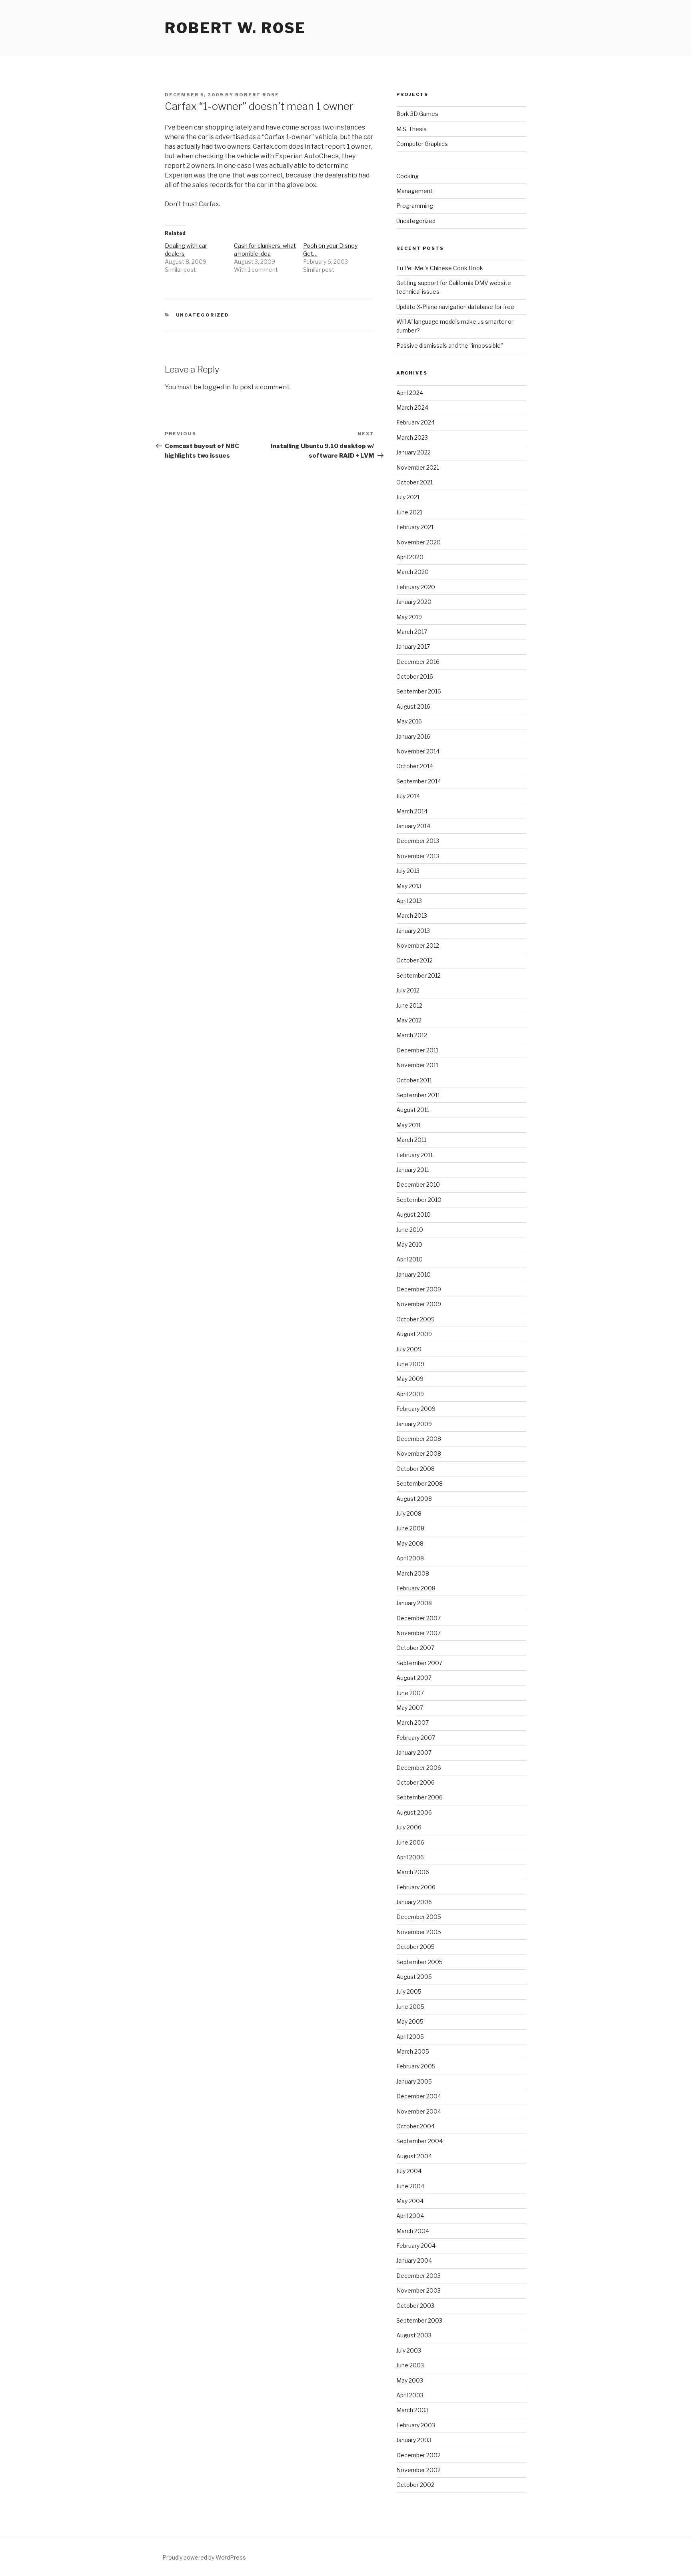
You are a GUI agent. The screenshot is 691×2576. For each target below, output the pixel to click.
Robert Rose (257, 95)
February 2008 (416, 1588)
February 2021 (415, 527)
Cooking (407, 176)
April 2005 (410, 2037)
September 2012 (418, 975)
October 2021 (414, 482)
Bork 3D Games (417, 114)
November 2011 (417, 1065)
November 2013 (418, 856)
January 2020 (414, 602)
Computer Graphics (422, 144)
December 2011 (417, 1050)
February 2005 (416, 2066)
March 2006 (413, 1872)
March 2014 (412, 811)
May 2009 (410, 1379)
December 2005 (419, 1917)
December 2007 (418, 1618)
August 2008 (414, 1499)
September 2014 (419, 781)
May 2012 (409, 1020)
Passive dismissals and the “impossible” (450, 346)
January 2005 (414, 2081)
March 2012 (412, 1035)
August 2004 (414, 2156)
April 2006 (410, 1857)
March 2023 (412, 437)
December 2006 (419, 1768)
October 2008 (415, 1469)
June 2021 (409, 512)
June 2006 (410, 1842)
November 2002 (418, 2470)
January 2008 (414, 1603)
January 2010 (413, 1274)
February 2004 (416, 2246)
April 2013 (409, 901)
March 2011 (411, 1140)
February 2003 (416, 2425)
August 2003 (414, 2335)
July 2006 (409, 1827)
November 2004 (419, 2111)
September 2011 (418, 1095)
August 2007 (414, 1678)
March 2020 (412, 572)
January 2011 (413, 1170)
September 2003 (419, 2320)
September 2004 (419, 2141)
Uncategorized (203, 315)
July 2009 (409, 1349)
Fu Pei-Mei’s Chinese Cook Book (440, 268)
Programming (415, 206)
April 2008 (410, 1558)
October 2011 (414, 1080)
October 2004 (415, 2126)
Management (414, 191)
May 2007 (410, 1708)
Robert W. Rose (235, 28)
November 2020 (418, 542)
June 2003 (410, 2365)
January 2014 (413, 826)
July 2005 (409, 1991)
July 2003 (409, 2350)
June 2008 (410, 1528)
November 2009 (419, 1304)
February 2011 (414, 1155)
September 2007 (419, 1663)
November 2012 (418, 945)
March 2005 (413, 2051)
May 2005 (410, 2021)
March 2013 (412, 915)
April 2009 (410, 1394)
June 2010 (410, 1230)
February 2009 (416, 1409)
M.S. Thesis (411, 129)
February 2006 (416, 1887)
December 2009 (419, 1289)
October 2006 (415, 1782)
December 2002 (418, 2455)
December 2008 (419, 1439)
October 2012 (414, 960)
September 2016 (419, 691)
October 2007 (415, 1648)
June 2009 (410, 1364)
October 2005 (415, 1947)
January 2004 (414, 2260)
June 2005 (410, 2007)
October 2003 (415, 2306)
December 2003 (418, 2276)
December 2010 (418, 1184)
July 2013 (408, 871)
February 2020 (416, 587)
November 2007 (418, 1633)
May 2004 (410, 2201)
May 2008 (410, 1543)
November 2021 (418, 467)
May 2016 (409, 721)
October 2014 (415, 766)
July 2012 (408, 990)
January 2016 (413, 736)
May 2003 (410, 2380)
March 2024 (412, 407)
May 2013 (409, 886)
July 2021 (408, 497)
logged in (217, 387)
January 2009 (414, 1424)
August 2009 (414, 1334)
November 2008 (419, 1453)
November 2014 (418, 751)
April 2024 (410, 393)
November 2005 (419, 1932)
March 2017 (412, 632)
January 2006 (414, 1902)
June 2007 (410, 1693)
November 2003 (418, 2290)
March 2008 (413, 1573)
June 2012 (409, 1005)
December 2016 (418, 662)
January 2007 (414, 1752)
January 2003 (414, 2440)
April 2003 (410, 2395)
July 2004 (409, 2171)
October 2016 (415, 676)
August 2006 (414, 1812)
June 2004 (410, 2186)
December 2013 (418, 841)
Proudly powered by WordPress (204, 2557)
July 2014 (408, 796)
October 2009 (415, 1319)
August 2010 (413, 1214)
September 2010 (419, 1200)
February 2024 (415, 422)
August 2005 (414, 1977)
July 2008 (409, 1513)
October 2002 (415, 2485)
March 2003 (412, 2410)
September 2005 (419, 1962)
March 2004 (413, 2231)
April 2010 (409, 1259)
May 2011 (408, 1125)
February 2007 (416, 1738)
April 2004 (410, 2216)
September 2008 (419, 1483)
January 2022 (413, 452)
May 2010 (409, 1244)
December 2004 (419, 2096)
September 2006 (419, 1797)
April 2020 (410, 557)
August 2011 (413, 1110)
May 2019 (409, 617)
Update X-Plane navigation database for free (455, 307)
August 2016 (413, 706)
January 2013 (413, 931)
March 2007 (412, 1722)
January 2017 (413, 646)
